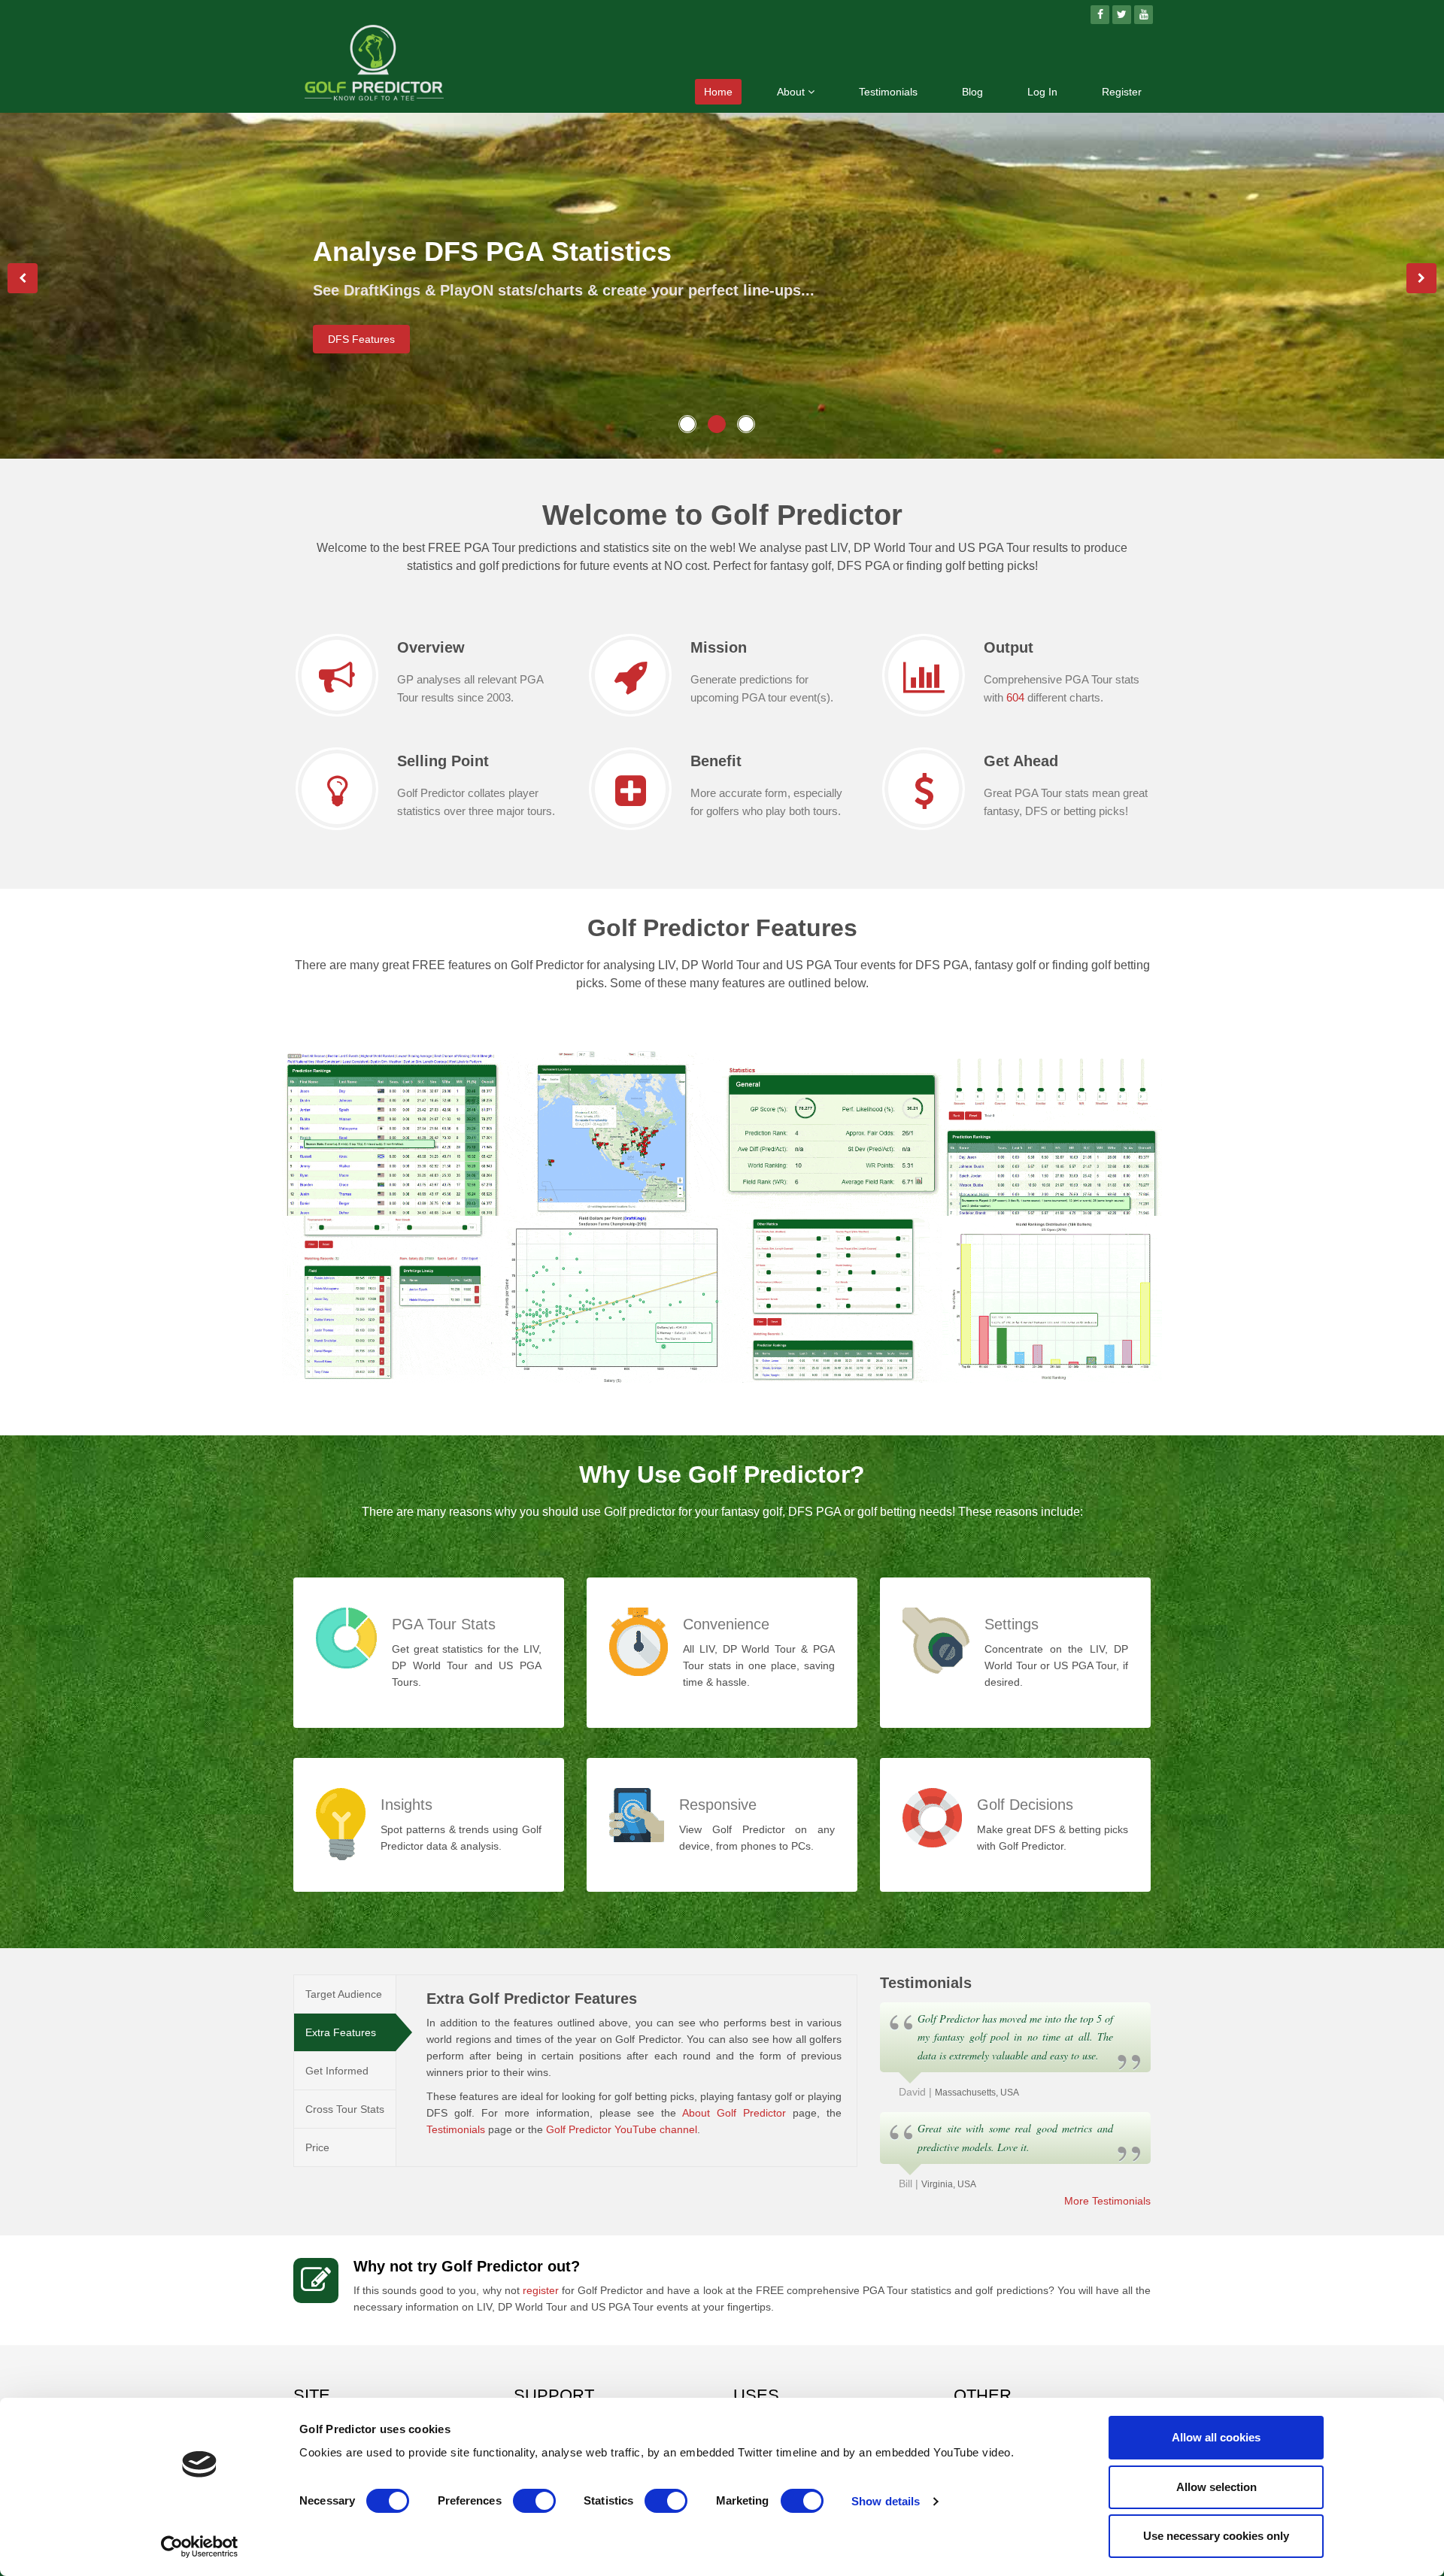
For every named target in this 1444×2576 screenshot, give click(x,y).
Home (718, 92)
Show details (886, 2501)
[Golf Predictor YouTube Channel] (1144, 15)
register (541, 2290)
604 (1015, 697)
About (792, 92)
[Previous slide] (23, 278)
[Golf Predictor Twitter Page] (1122, 15)
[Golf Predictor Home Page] (374, 65)
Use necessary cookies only (1216, 2536)
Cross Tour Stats (345, 2109)
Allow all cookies (1216, 2437)
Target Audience (344, 1994)
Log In (1042, 92)
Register (1122, 92)
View (326, 1191)
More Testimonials (1107, 2201)
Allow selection (1216, 2487)
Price (317, 2147)
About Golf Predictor (734, 2113)
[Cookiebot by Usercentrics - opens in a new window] (200, 2547)
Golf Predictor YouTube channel (622, 2129)
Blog (972, 92)
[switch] (534, 2501)
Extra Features (341, 2032)
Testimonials (888, 92)
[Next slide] (1421, 278)
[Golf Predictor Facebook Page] (1100, 15)
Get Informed (337, 2071)
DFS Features (361, 339)
